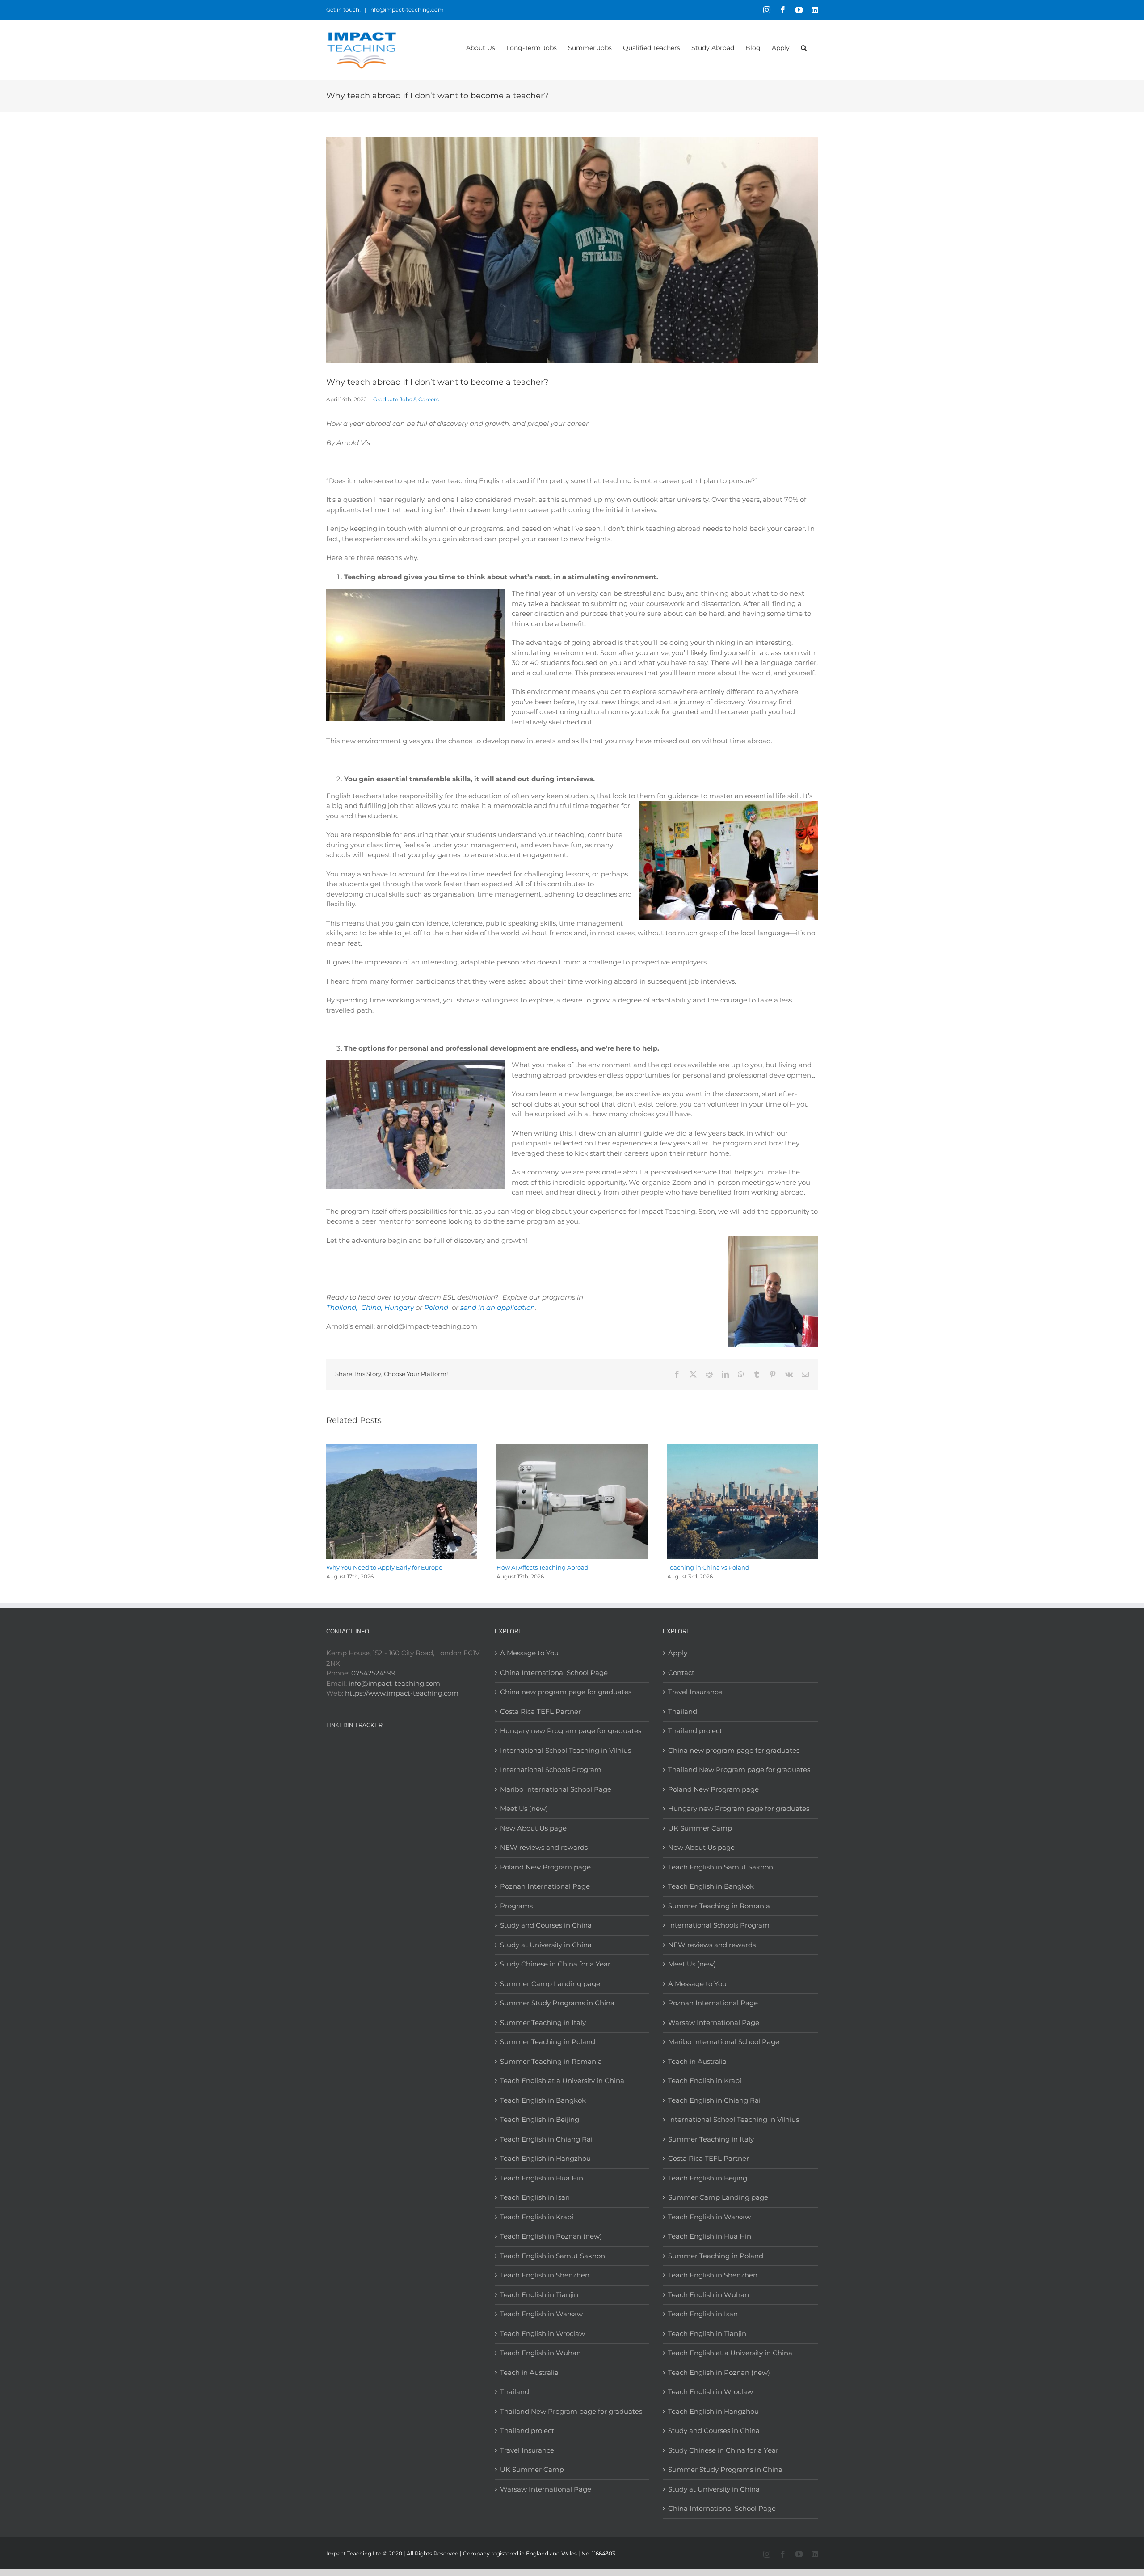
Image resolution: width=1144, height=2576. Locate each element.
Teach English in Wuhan (540, 2353)
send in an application (498, 1307)
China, (372, 1307)
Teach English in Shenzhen (545, 2275)
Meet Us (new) (524, 1808)
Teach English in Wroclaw (543, 2334)
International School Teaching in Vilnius (566, 1750)
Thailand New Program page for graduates (571, 2411)
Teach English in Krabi (537, 2217)
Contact (681, 1673)
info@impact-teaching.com (406, 10)
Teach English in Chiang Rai (546, 2139)
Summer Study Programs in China (557, 2003)
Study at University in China (546, 1945)
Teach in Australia (529, 2372)
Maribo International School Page (556, 1789)
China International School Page (554, 1673)
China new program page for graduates (566, 1692)
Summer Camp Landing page (550, 1984)
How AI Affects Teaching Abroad (543, 1567)
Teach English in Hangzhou (545, 2158)
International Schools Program (551, 1770)
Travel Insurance (527, 2450)
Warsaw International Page (546, 2489)
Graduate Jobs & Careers (406, 399)
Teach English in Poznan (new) (551, 2236)
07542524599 (373, 1673)
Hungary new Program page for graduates (571, 1731)
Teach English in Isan (535, 2197)
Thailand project (527, 2431)
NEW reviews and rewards (544, 1847)
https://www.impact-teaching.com (402, 1693)
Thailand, (342, 1307)
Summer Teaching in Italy (543, 2022)
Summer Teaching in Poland (548, 2042)
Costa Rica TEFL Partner (540, 1711)
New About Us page (533, 1828)
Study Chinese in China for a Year (555, 1964)
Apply (678, 1653)
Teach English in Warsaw (541, 2314)
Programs (516, 1906)
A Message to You (529, 1653)
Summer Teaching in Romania (551, 2061)
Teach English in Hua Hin (542, 2178)
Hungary (399, 1307)
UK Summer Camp (532, 2469)
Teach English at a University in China (562, 2081)
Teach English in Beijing (540, 2119)
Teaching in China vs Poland (708, 1567)
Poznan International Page (545, 1886)
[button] (804, 47)
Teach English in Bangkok (543, 2100)
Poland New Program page (545, 1867)
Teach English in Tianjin (539, 2295)
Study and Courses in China (546, 1925)
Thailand (515, 2392)
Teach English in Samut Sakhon (553, 2256)
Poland (437, 1307)
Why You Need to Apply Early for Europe (384, 1567)
